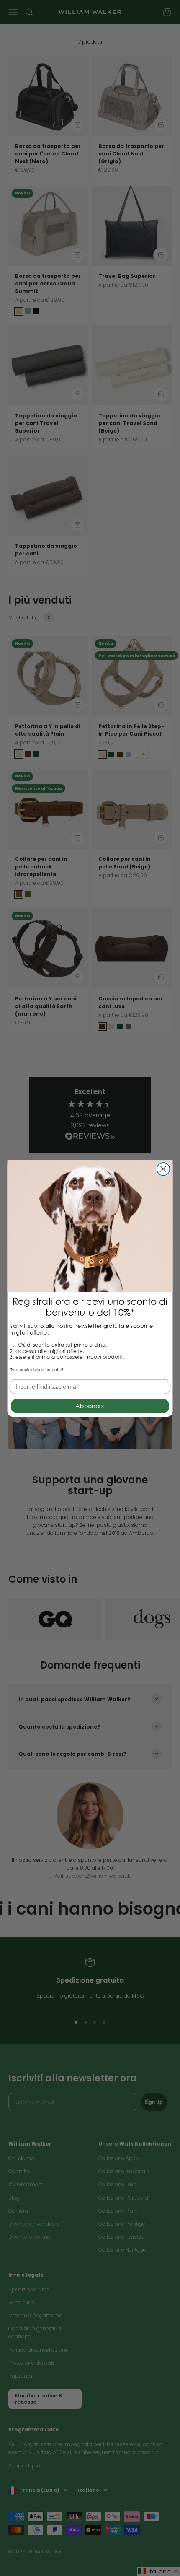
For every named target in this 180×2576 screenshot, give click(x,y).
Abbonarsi (90, 1406)
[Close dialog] (163, 1169)
